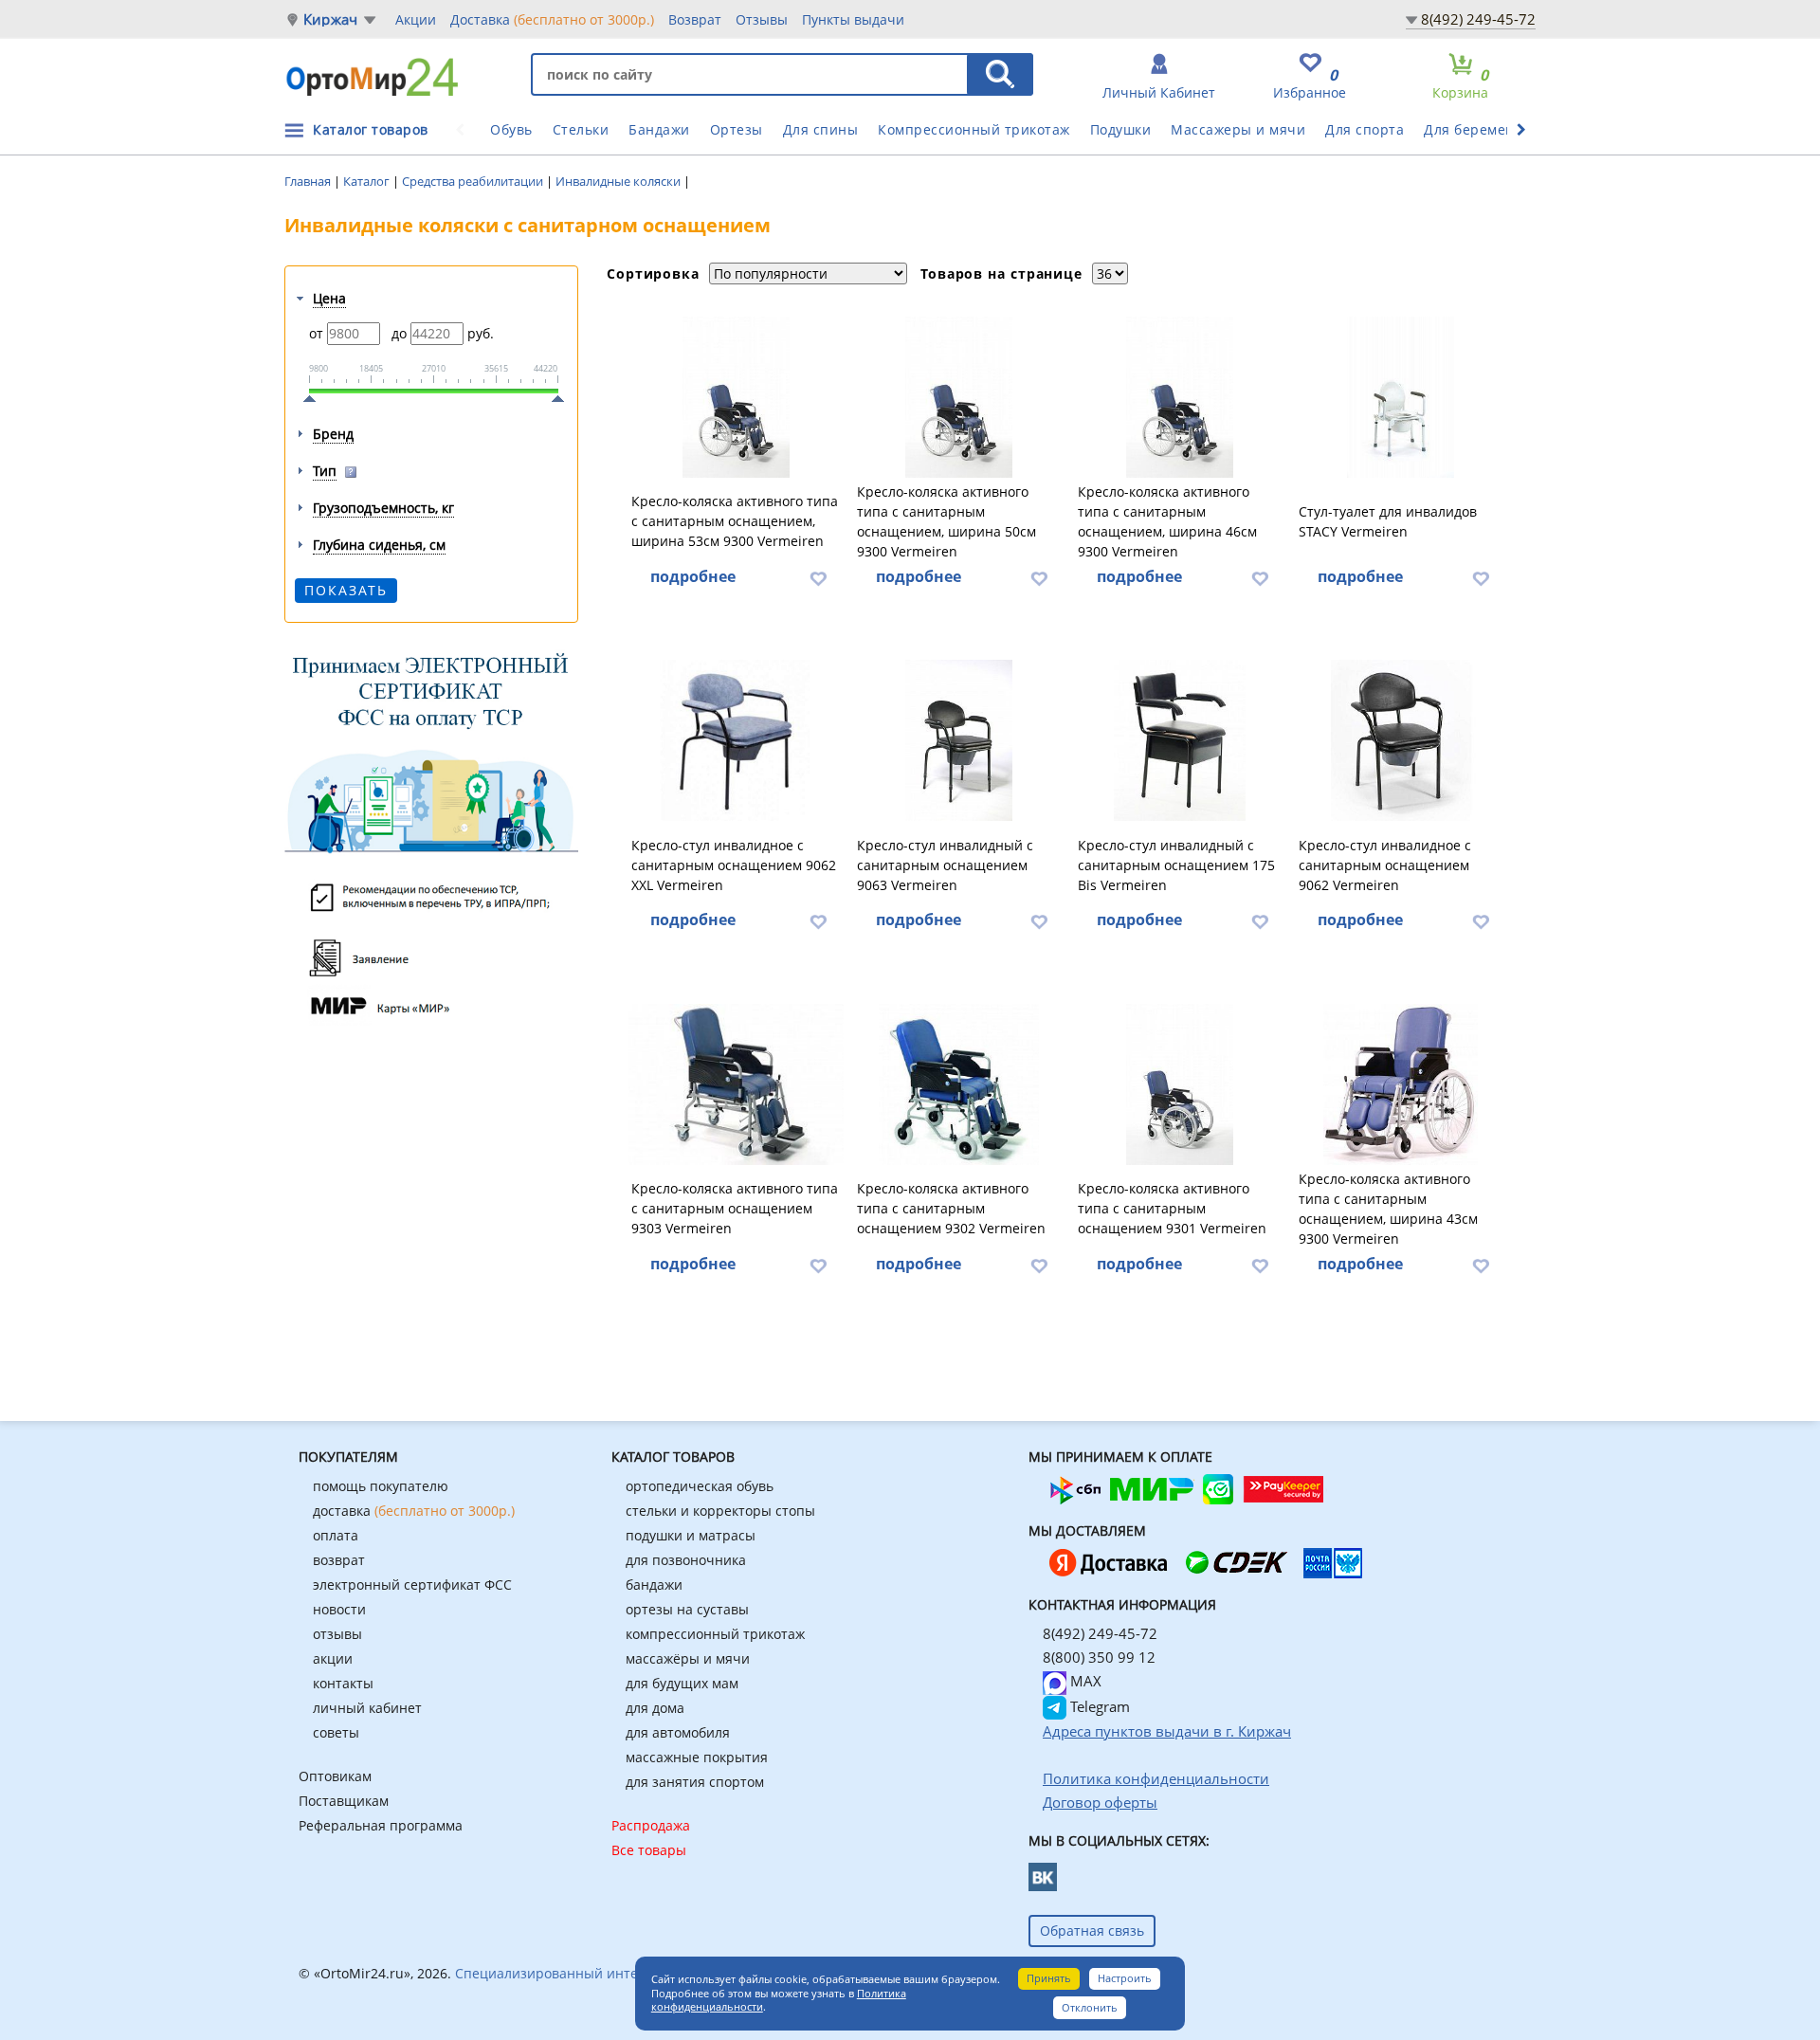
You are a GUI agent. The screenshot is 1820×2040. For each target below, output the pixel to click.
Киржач (330, 19)
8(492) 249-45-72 (1478, 19)
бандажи (654, 1585)
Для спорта (1365, 129)
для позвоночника (686, 1560)
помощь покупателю (381, 1486)
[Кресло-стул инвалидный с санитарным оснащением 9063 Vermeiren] (959, 740)
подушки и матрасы (691, 1535)
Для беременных (1483, 129)
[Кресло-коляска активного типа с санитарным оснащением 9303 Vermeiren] (736, 1084)
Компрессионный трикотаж (974, 129)
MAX (1084, 1681)
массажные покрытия (697, 1757)
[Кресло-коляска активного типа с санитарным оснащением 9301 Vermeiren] (1180, 1084)
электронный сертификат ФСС (412, 1585)
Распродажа (651, 1825)
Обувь (511, 129)
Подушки (1121, 129)
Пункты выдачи (853, 19)
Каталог (368, 181)
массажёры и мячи (688, 1658)
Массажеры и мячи (1238, 129)
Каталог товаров (371, 129)
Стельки (581, 129)
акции (333, 1658)
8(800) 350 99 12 (1099, 1657)
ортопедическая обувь (700, 1486)
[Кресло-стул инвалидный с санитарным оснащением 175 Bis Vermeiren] (1180, 740)
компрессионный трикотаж (715, 1634)
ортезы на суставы (687, 1609)
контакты (343, 1683)
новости (339, 1609)
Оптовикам (335, 1776)
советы (336, 1732)
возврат (339, 1560)
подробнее (693, 576)
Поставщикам (344, 1801)
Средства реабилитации (474, 181)
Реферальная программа (381, 1825)
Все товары (649, 1850)
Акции (416, 19)
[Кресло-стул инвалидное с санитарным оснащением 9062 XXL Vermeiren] (736, 740)
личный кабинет (367, 1708)
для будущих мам (682, 1683)
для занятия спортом (695, 1782)
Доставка (552, 19)
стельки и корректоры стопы (720, 1511)
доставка (414, 1511)
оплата (336, 1535)
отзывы (337, 1634)
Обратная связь (1092, 1931)
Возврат (695, 19)
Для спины (821, 129)
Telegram (1098, 1706)
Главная (309, 181)
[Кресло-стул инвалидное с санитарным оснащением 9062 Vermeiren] (1401, 740)
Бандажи (659, 129)
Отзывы (762, 19)
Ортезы (737, 129)
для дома (655, 1708)
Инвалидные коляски (619, 181)
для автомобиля (678, 1732)
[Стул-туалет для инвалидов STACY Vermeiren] (1401, 397)
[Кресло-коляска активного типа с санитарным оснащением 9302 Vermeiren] (959, 1084)
